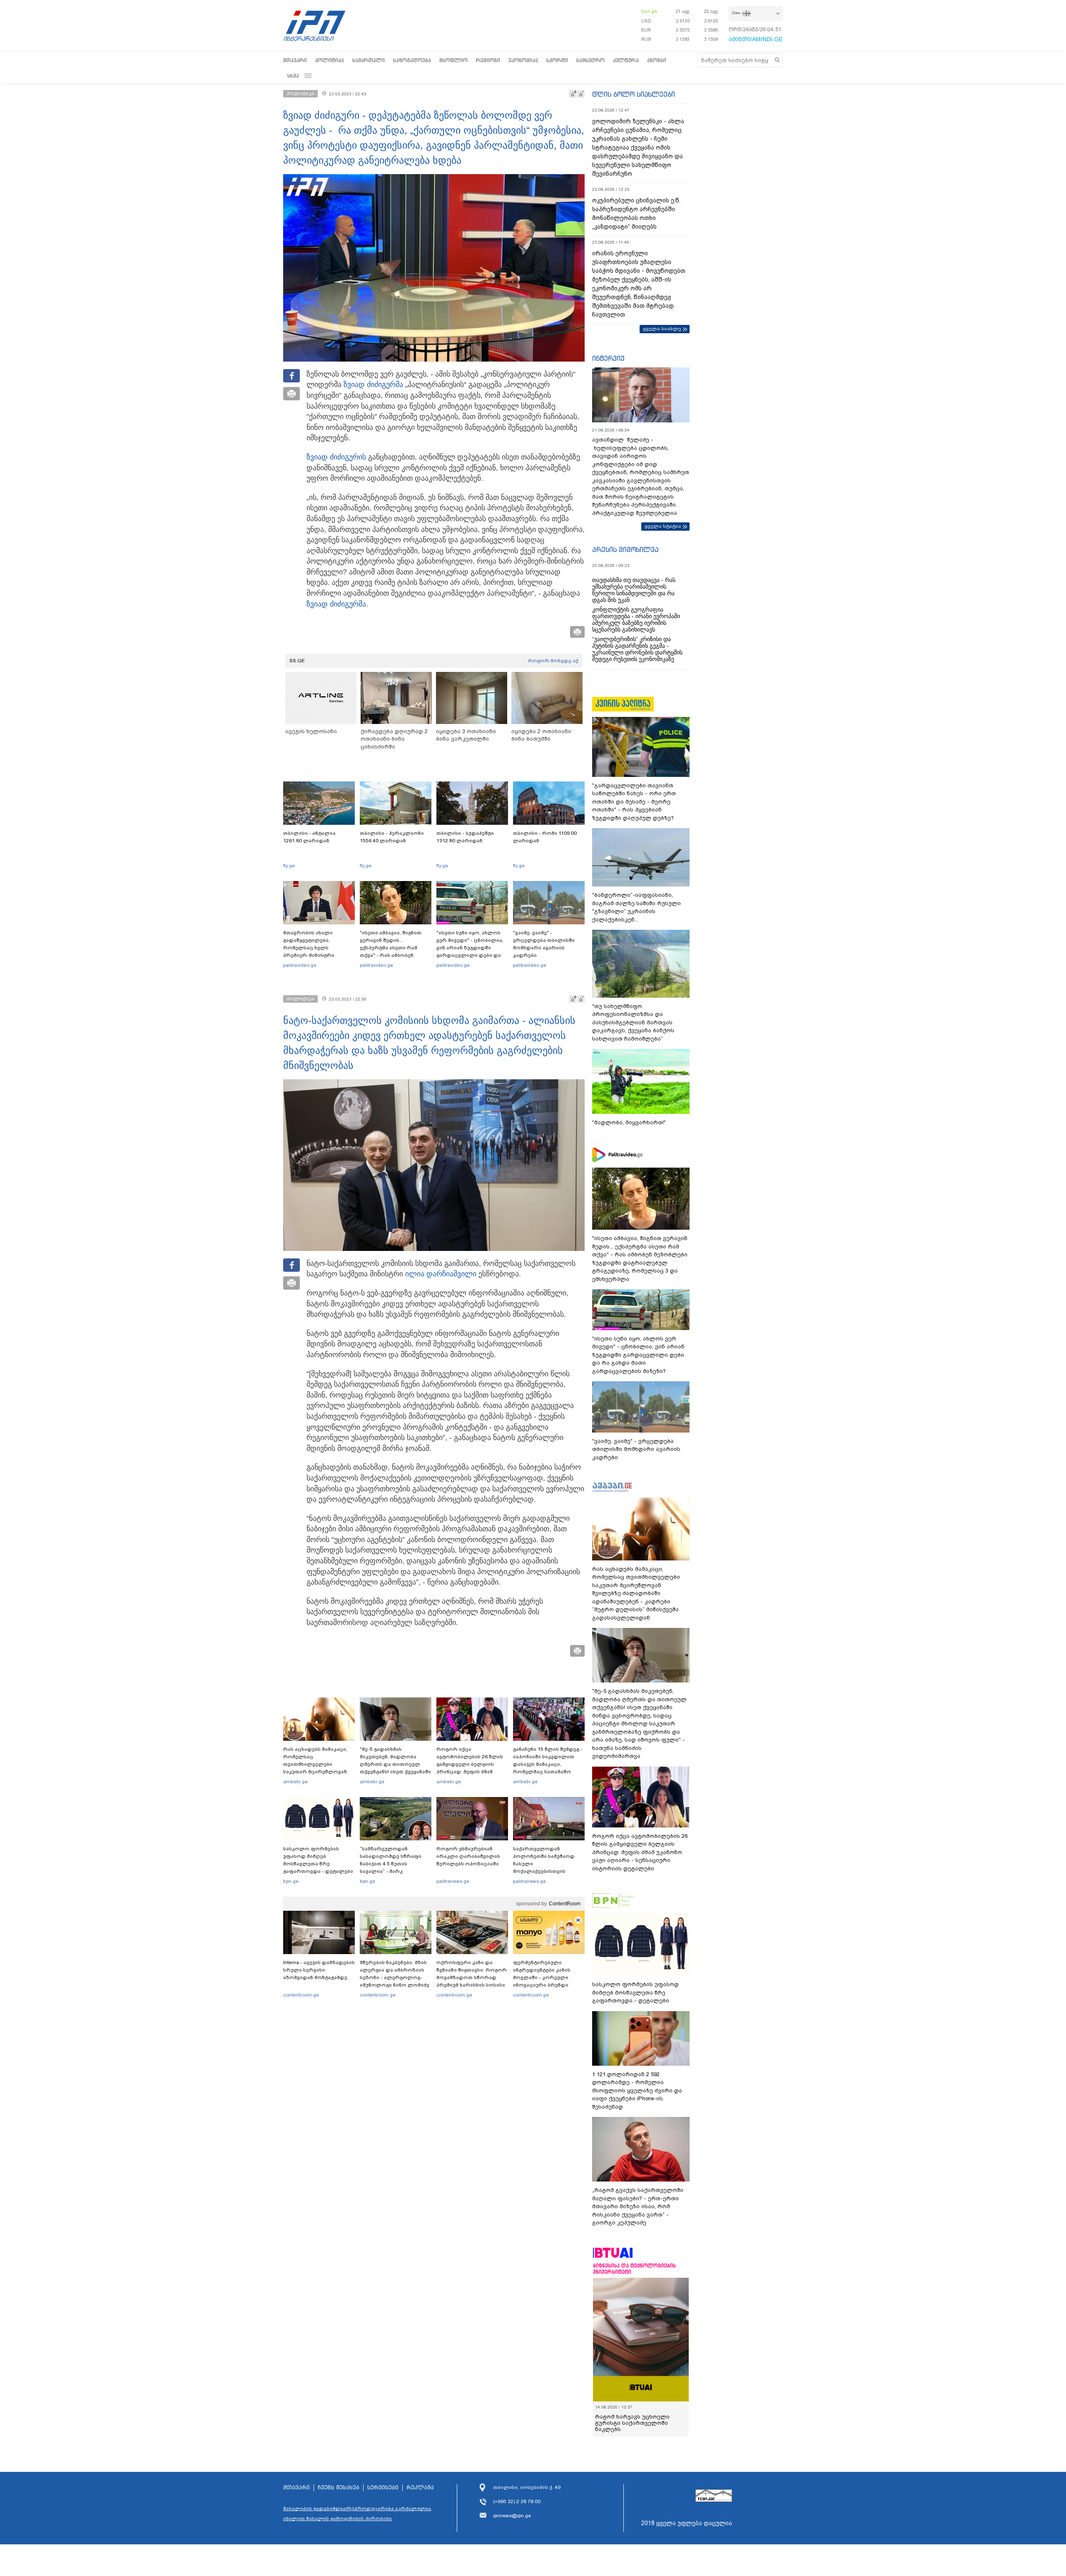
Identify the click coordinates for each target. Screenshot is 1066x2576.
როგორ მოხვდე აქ (553, 661)
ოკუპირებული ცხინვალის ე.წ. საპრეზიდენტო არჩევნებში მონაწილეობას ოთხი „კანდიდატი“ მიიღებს (636, 213)
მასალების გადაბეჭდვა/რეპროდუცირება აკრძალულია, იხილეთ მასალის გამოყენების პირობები (358, 2514)
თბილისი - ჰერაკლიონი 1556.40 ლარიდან (392, 837)
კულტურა (626, 60)
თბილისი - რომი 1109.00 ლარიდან (545, 837)
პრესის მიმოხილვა (625, 549)
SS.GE (297, 661)
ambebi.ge (295, 1782)
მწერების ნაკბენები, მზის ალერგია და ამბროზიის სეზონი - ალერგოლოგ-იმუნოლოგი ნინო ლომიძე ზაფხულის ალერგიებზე (395, 1977)
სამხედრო (590, 60)
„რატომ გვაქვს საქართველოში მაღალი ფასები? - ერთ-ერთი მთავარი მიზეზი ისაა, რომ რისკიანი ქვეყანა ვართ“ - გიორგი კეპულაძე (638, 2206)
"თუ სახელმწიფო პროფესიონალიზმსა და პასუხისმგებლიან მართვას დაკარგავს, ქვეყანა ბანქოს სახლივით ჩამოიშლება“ (633, 1022)
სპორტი (557, 60)
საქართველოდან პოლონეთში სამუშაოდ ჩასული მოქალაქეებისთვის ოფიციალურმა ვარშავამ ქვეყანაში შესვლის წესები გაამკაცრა (548, 1871)
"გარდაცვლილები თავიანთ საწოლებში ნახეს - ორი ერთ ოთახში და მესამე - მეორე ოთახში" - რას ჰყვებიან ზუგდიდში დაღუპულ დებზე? (634, 802)
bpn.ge (649, 11)
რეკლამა (420, 2488)
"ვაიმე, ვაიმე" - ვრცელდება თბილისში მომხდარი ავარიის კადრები (544, 944)
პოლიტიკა (330, 60)
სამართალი (369, 60)
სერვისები (383, 2488)
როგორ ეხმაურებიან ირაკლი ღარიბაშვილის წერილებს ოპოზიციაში (468, 1856)
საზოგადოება (412, 60)
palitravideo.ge (300, 965)
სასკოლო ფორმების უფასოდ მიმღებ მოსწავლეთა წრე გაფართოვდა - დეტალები (318, 1860)
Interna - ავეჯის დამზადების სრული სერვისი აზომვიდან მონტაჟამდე (319, 1970)
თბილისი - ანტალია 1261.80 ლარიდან (309, 837)
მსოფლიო (453, 60)
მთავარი (295, 60)
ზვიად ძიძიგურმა (373, 384)
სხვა (293, 76)
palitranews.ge (453, 1881)
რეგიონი (488, 60)
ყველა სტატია (663, 526)
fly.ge (289, 866)
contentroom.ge (301, 1995)
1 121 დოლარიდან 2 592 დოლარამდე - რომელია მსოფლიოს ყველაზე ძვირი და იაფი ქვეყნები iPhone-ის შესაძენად (637, 2091)
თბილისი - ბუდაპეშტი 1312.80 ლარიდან (465, 837)
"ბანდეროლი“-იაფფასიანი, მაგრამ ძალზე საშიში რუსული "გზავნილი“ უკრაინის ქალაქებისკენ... (636, 907)
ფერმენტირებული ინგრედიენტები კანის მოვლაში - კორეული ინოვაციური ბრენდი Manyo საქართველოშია (544, 1977)
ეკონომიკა (523, 60)
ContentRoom (565, 1904)
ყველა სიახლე (662, 329)
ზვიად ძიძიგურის (336, 457)
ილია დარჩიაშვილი (441, 1274)
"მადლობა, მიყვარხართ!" (629, 1122)
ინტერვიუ (608, 358)
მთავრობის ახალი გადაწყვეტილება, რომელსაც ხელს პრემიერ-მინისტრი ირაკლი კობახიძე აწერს (316, 948)
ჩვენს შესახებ (339, 2488)
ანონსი (657, 60)
